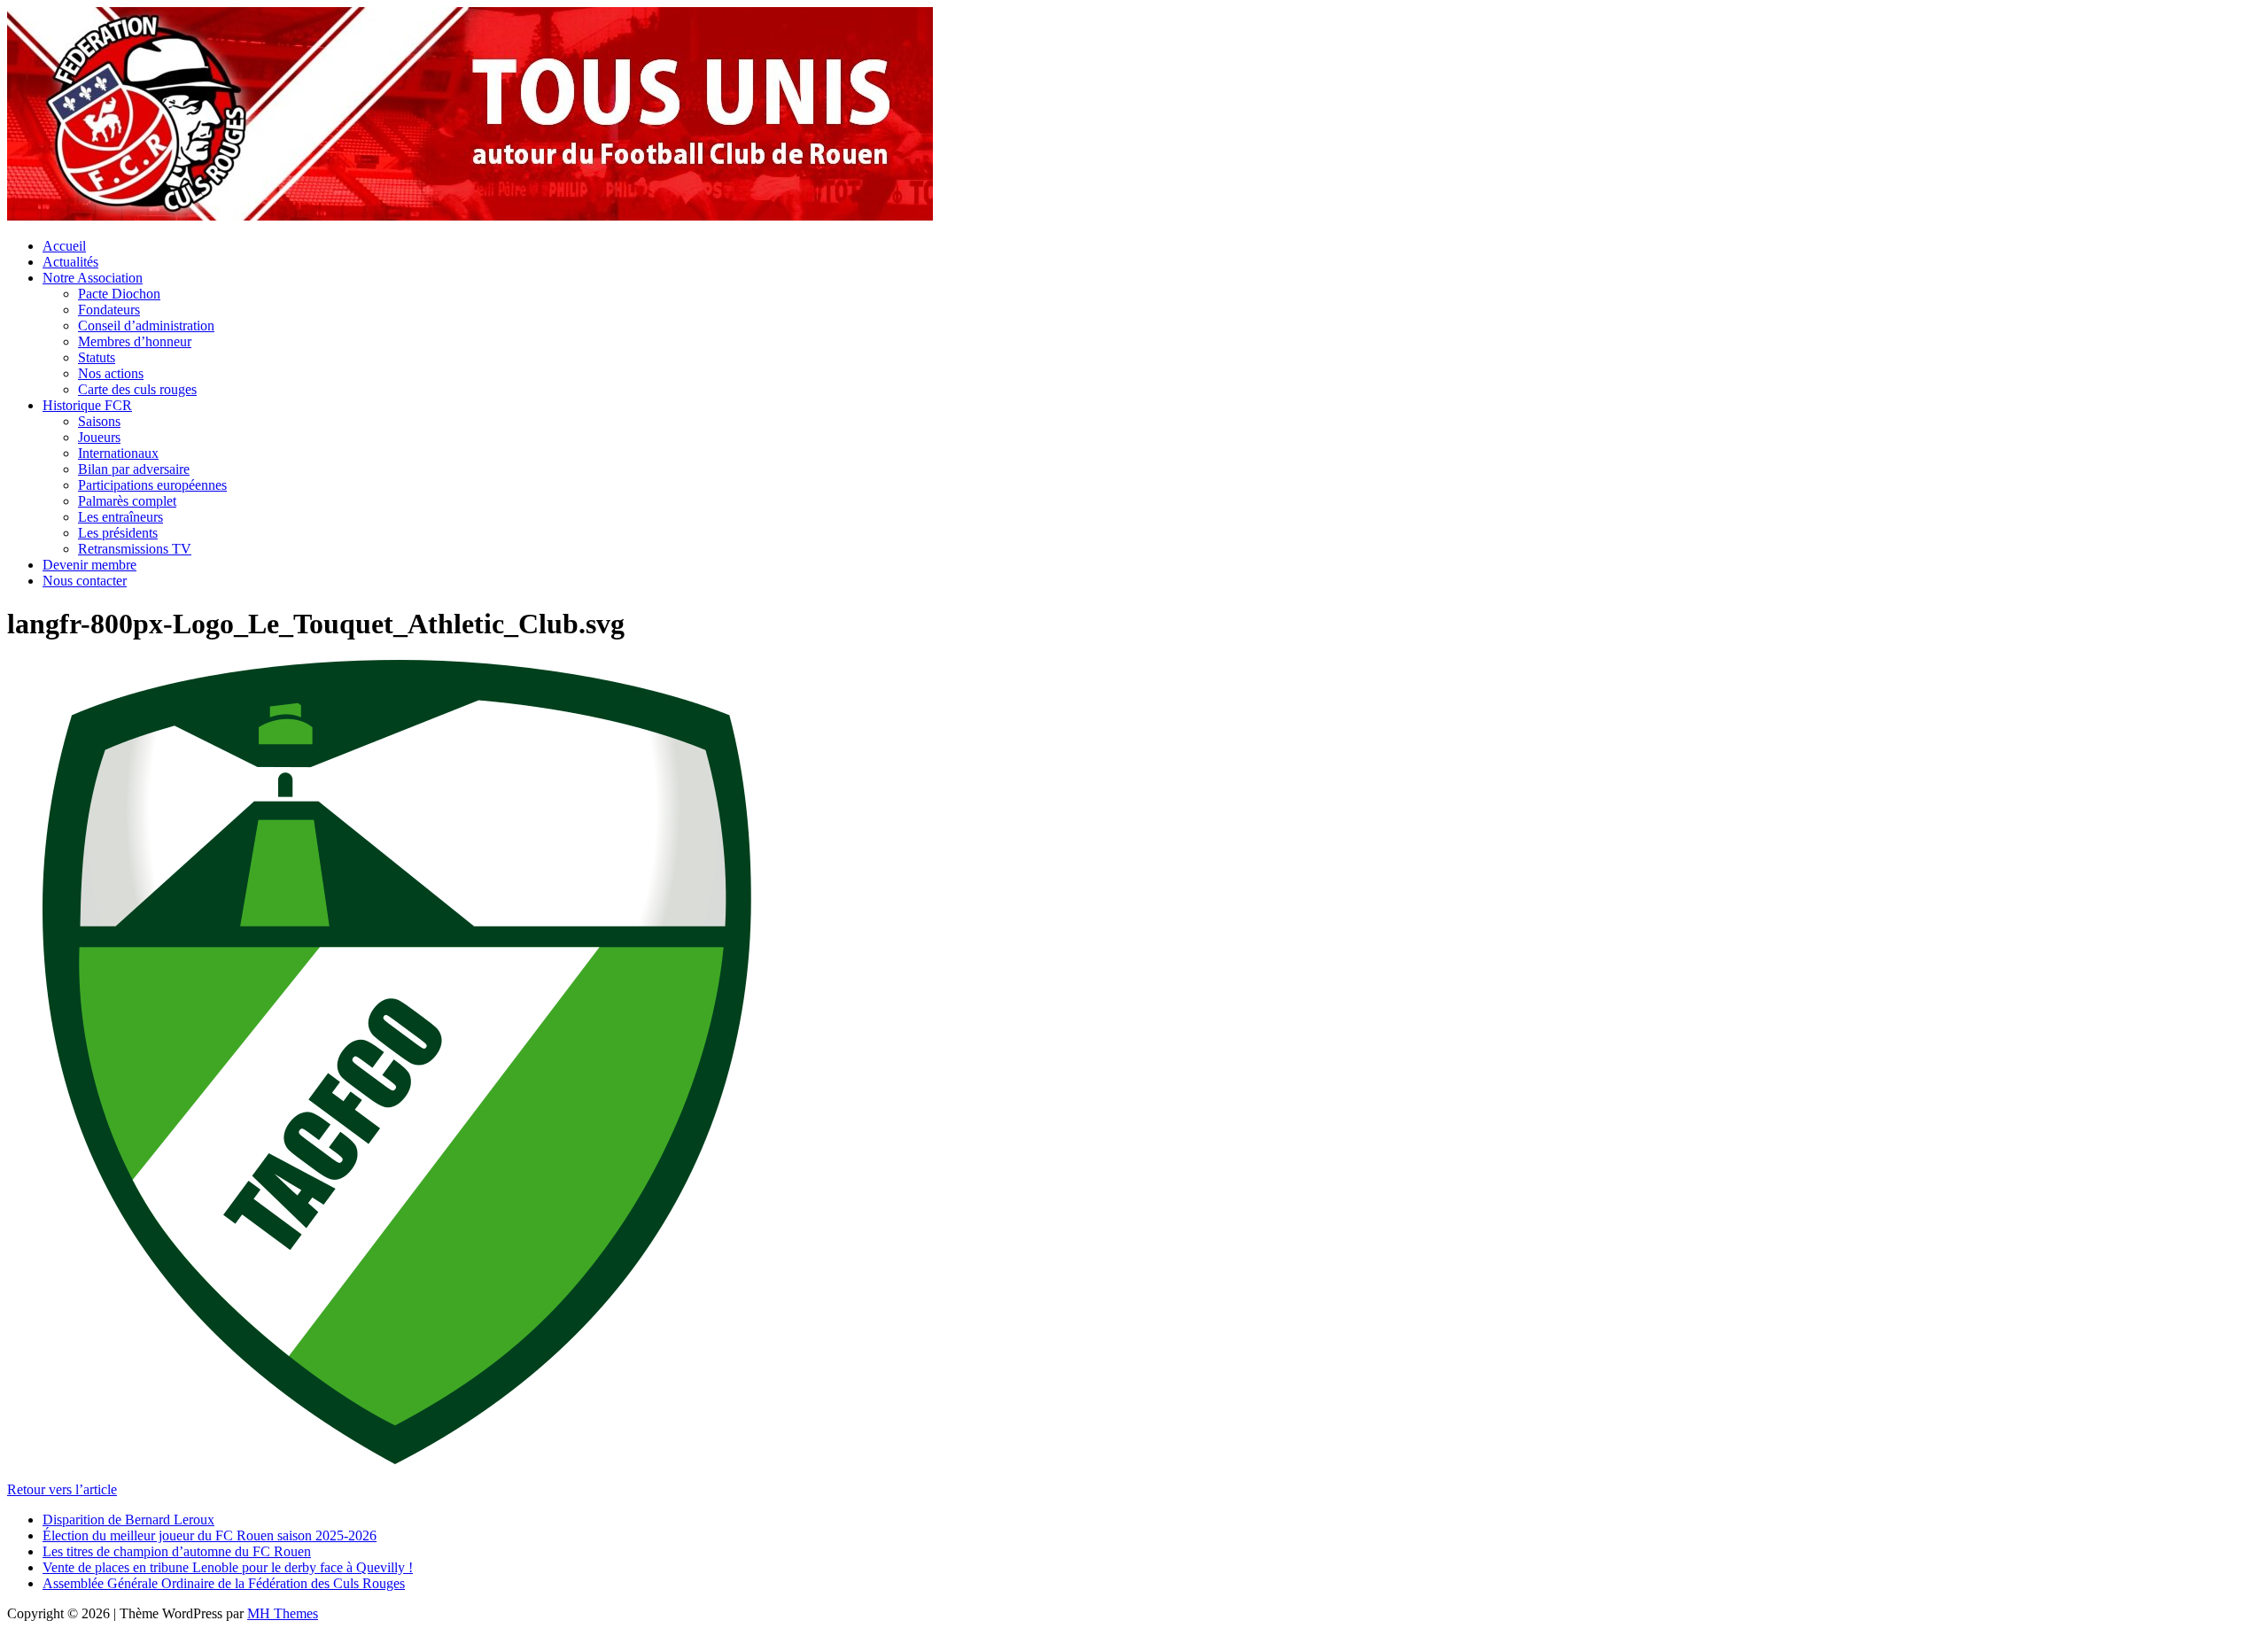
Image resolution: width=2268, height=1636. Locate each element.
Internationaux (118, 453)
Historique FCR (87, 405)
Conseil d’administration (146, 326)
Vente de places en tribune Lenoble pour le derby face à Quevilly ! (228, 1567)
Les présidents (118, 533)
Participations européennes (152, 485)
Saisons (99, 421)
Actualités (70, 262)
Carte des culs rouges (137, 389)
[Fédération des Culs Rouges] (470, 216)
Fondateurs (109, 310)
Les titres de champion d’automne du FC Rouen (177, 1551)
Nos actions (111, 373)
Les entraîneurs (120, 517)
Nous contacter (85, 581)
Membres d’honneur (135, 341)
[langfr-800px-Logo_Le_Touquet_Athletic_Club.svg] (397, 1459)
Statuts (97, 357)
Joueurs (99, 437)
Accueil (64, 246)
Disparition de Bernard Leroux (128, 1520)
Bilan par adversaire (134, 469)
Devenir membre (89, 565)
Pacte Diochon (119, 294)
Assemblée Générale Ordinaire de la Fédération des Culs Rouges (224, 1583)
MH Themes (283, 1613)
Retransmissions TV (135, 549)
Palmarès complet (127, 501)
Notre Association (93, 278)
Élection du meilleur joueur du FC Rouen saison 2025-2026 (210, 1535)
